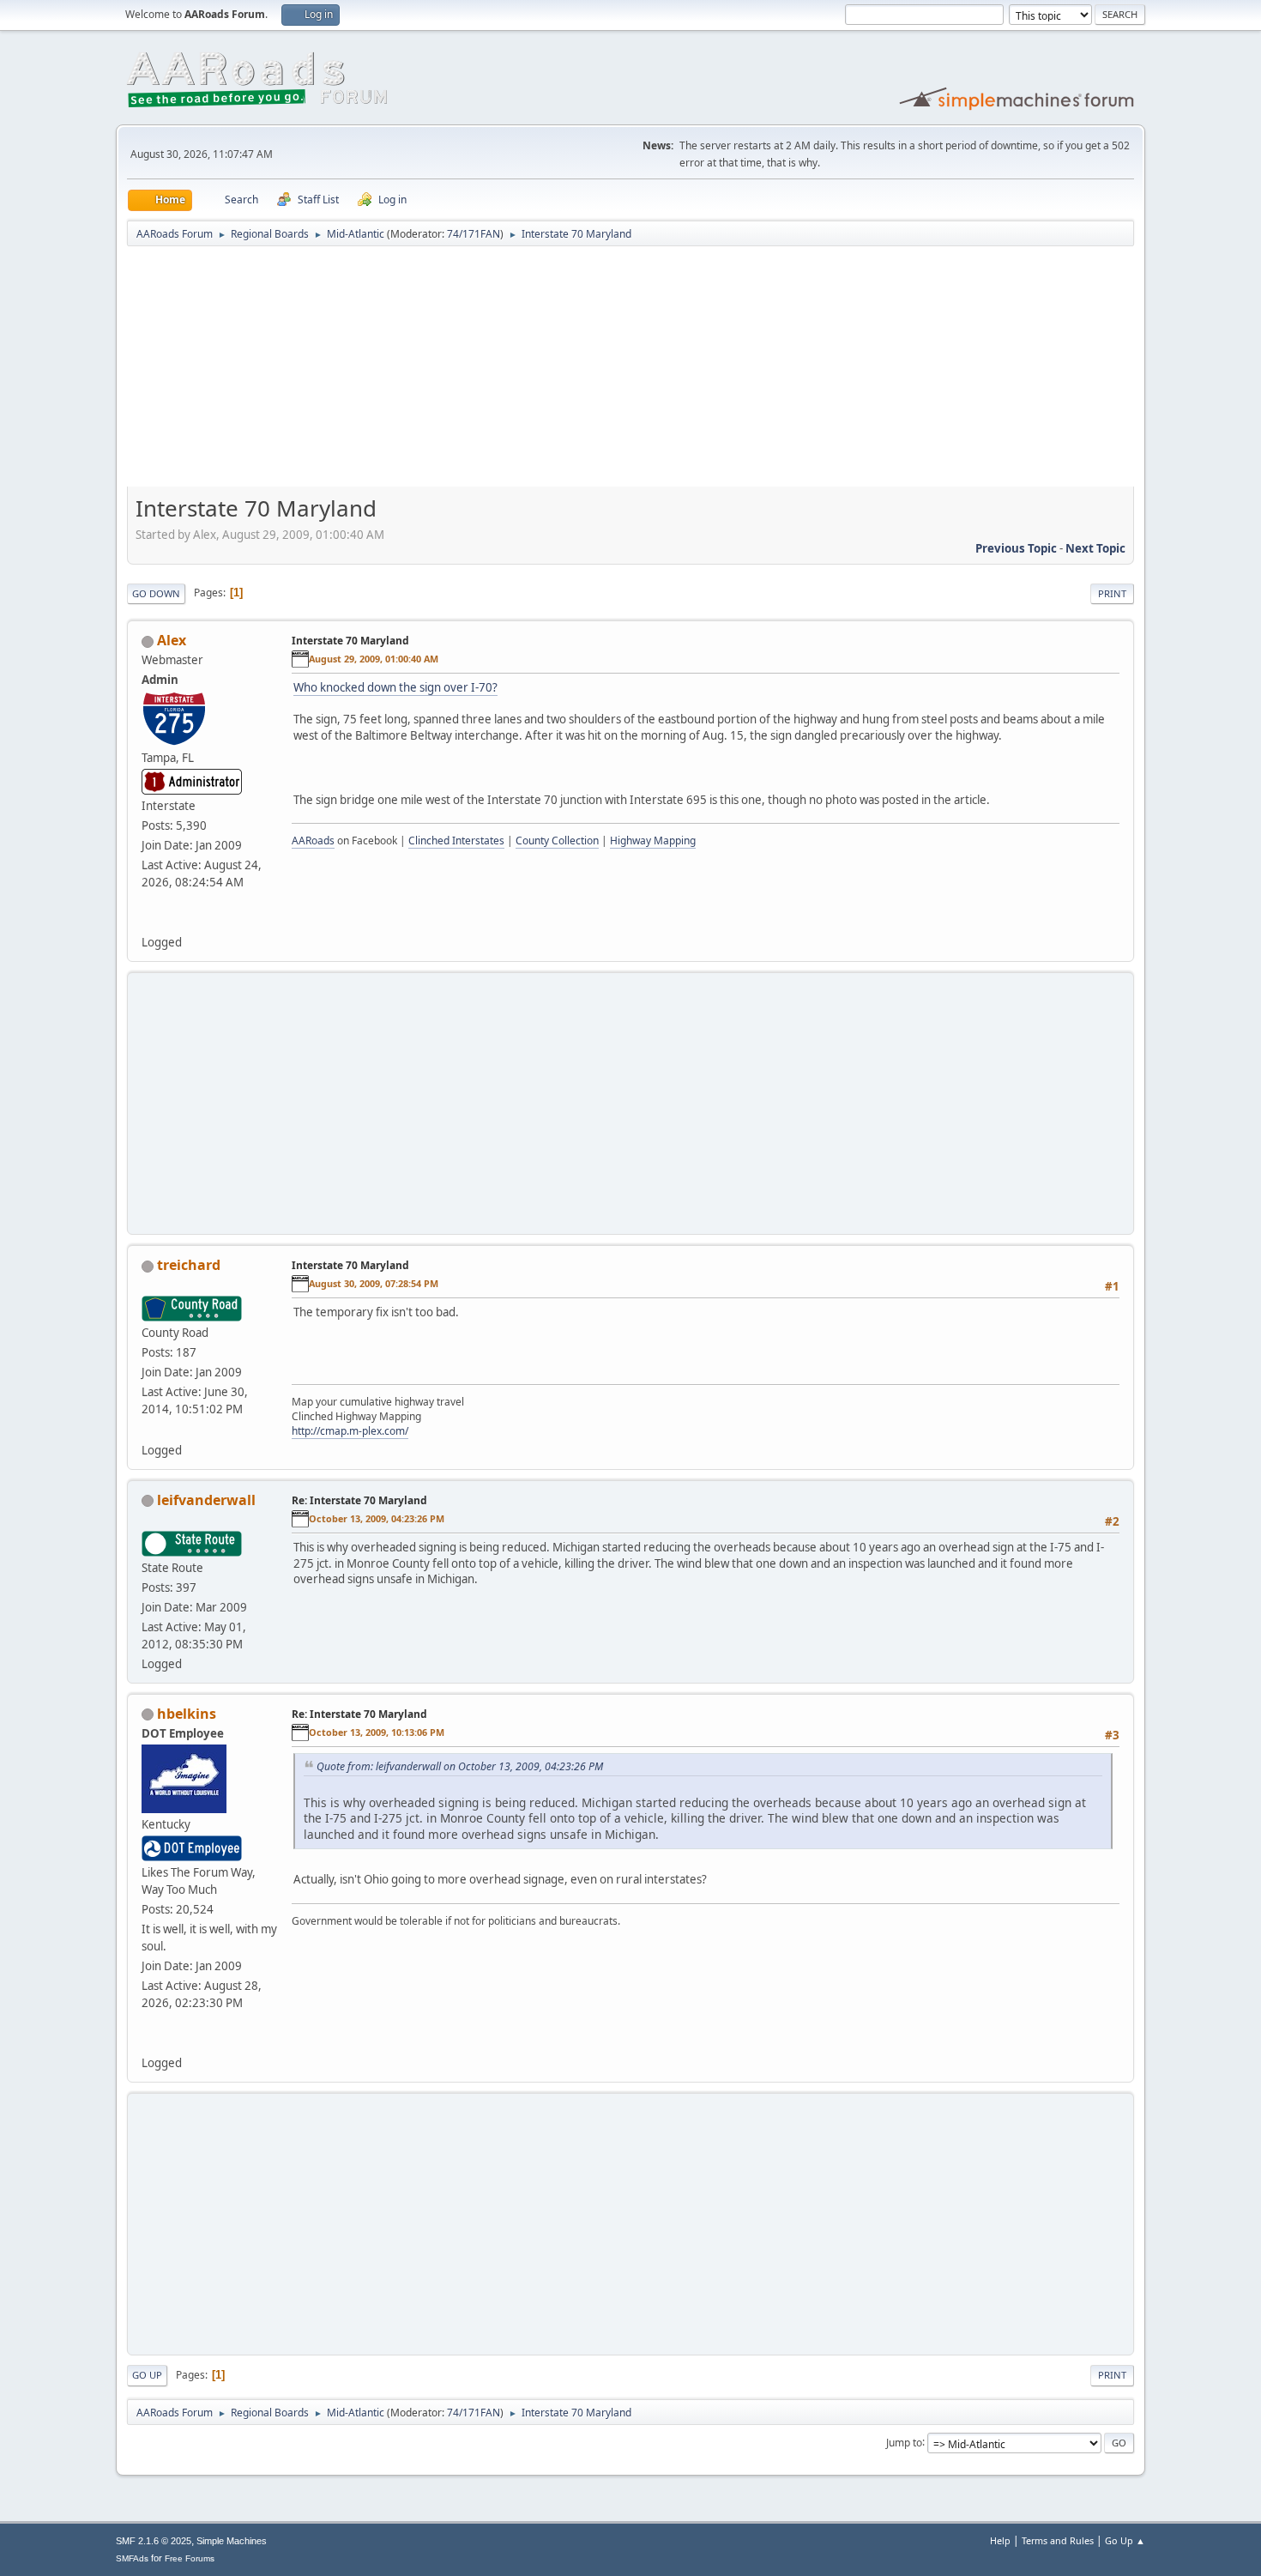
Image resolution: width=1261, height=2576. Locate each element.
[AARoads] (148, 922)
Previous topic (1016, 548)
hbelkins (187, 1714)
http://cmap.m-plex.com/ (350, 1431)
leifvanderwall (206, 1500)
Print (1112, 593)
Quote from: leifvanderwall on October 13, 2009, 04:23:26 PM (460, 1766)
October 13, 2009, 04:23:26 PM (377, 1518)
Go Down (156, 593)
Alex (172, 640)
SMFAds (132, 2558)
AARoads (313, 841)
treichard (189, 1265)
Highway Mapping (653, 841)
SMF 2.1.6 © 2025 (154, 2541)
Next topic (1095, 548)
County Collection (557, 841)
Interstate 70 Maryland (350, 641)
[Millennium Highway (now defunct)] (148, 2042)
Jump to (904, 2442)
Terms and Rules (1058, 2540)
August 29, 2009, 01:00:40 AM (374, 659)
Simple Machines (232, 2541)
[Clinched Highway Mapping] (148, 1429)
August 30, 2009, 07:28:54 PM (374, 1283)
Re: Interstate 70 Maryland (359, 1500)
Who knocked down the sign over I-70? (395, 687)
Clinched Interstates (456, 841)
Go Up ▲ (1125, 2540)
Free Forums (190, 2558)
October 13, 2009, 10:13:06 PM (377, 1732)
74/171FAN (474, 234)
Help (1000, 2540)
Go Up (147, 2375)
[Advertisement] (630, 372)
